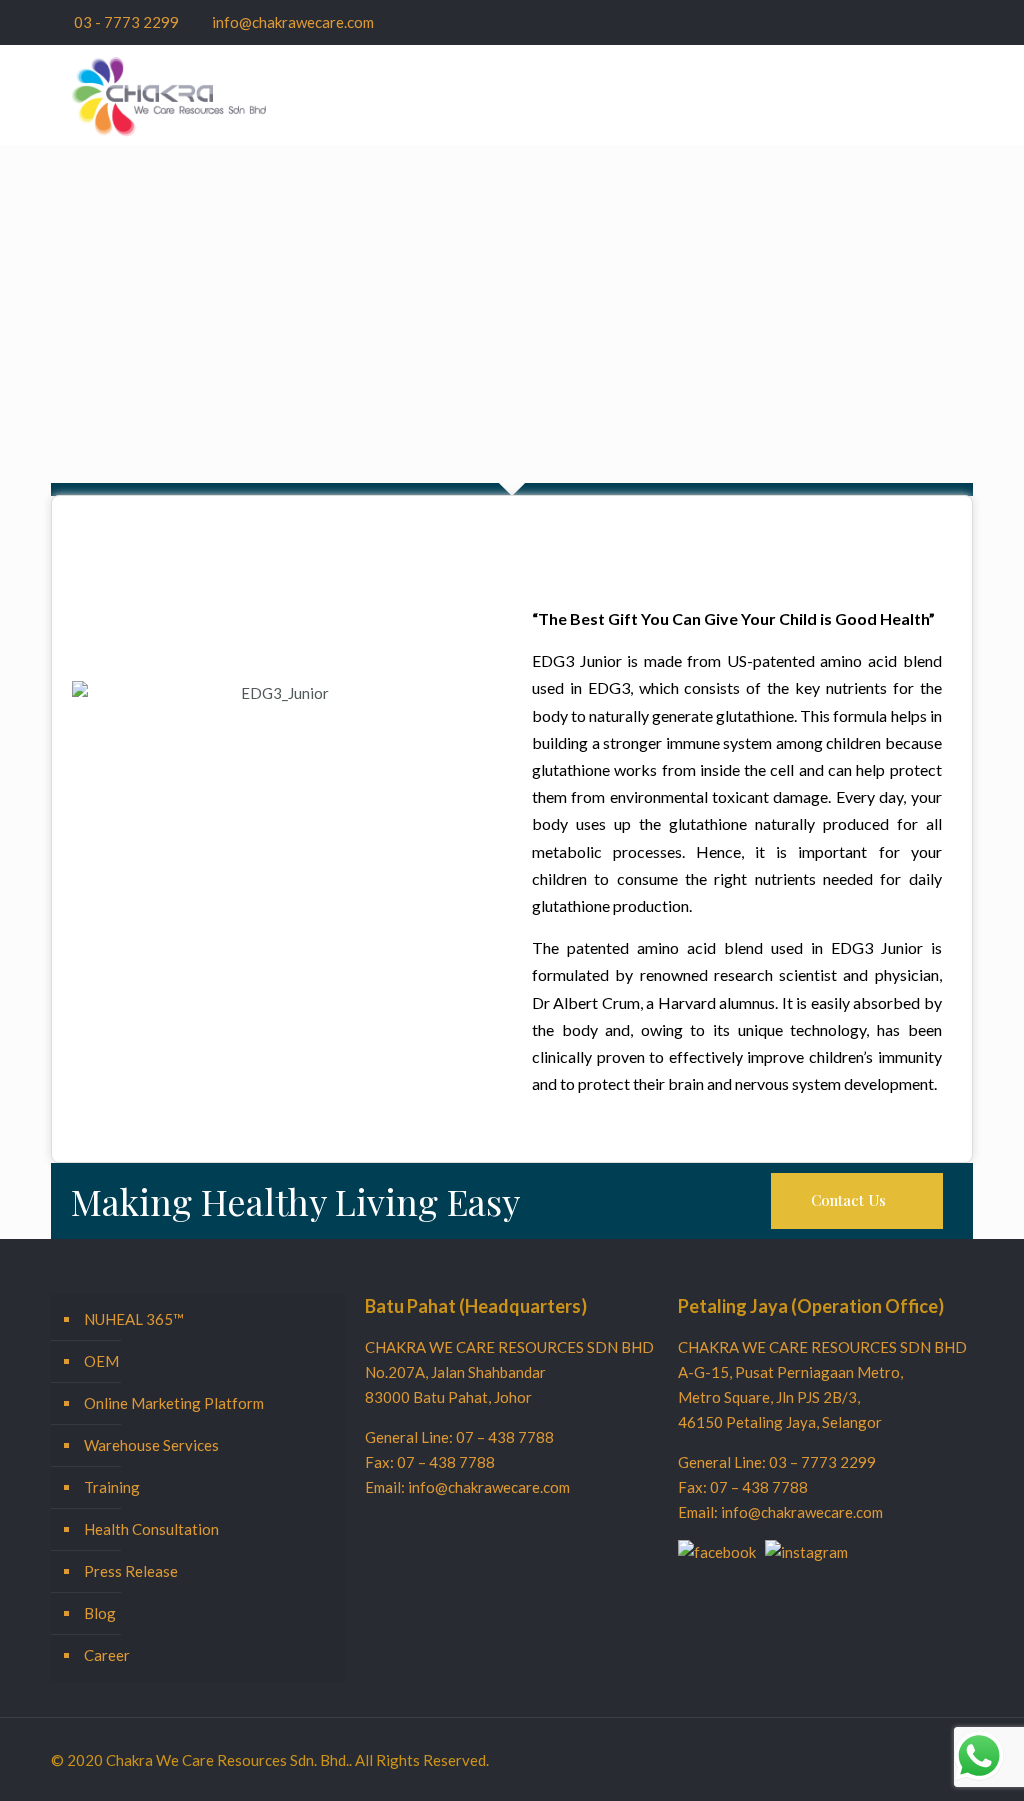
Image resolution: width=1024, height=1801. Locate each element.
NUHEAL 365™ (134, 1319)
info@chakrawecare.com (293, 22)
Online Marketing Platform (174, 1403)
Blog (100, 1613)
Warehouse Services (151, 1445)
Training (112, 1487)
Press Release (131, 1571)
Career (107, 1655)
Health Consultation (151, 1529)
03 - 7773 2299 (126, 22)
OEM (101, 1361)
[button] (857, 1201)
